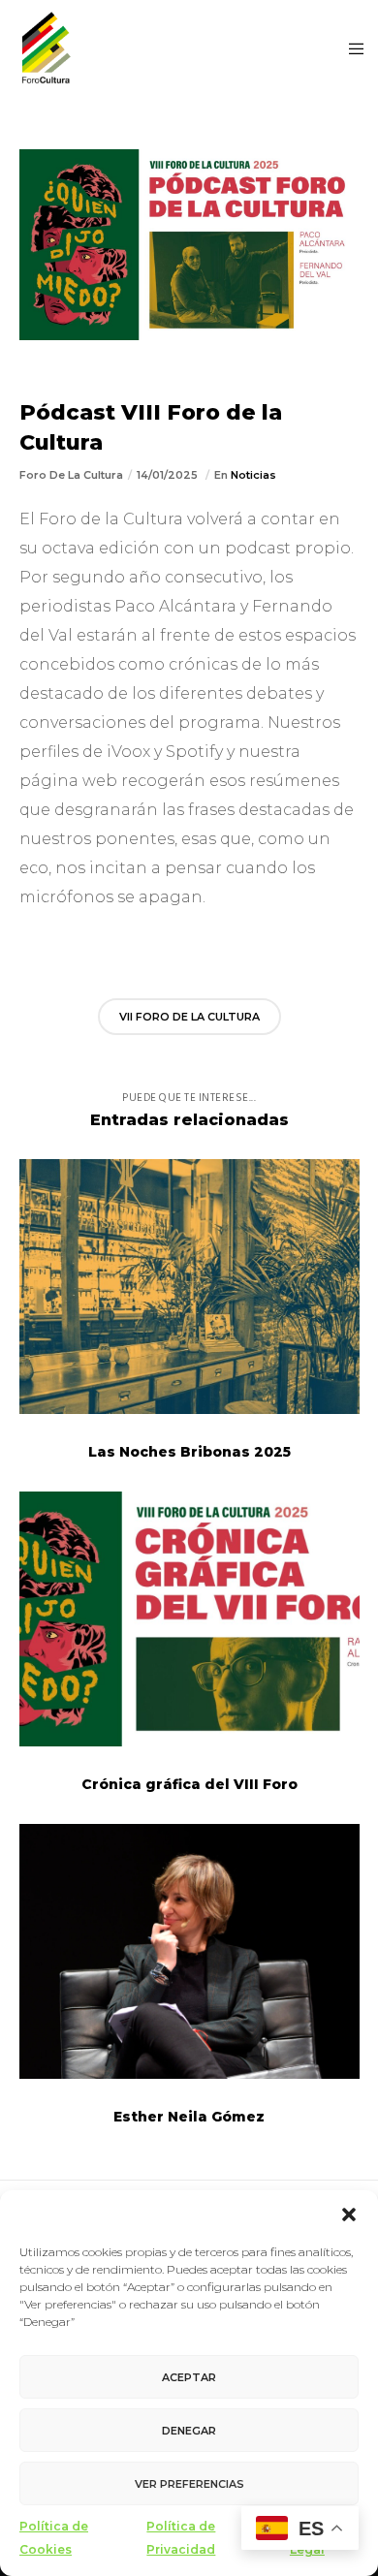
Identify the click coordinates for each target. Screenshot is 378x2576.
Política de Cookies (54, 2538)
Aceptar (189, 2377)
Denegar (189, 2431)
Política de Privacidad (181, 2538)
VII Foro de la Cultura (189, 1017)
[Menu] (350, 48)
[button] (349, 2215)
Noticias (253, 475)
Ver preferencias (189, 2484)
